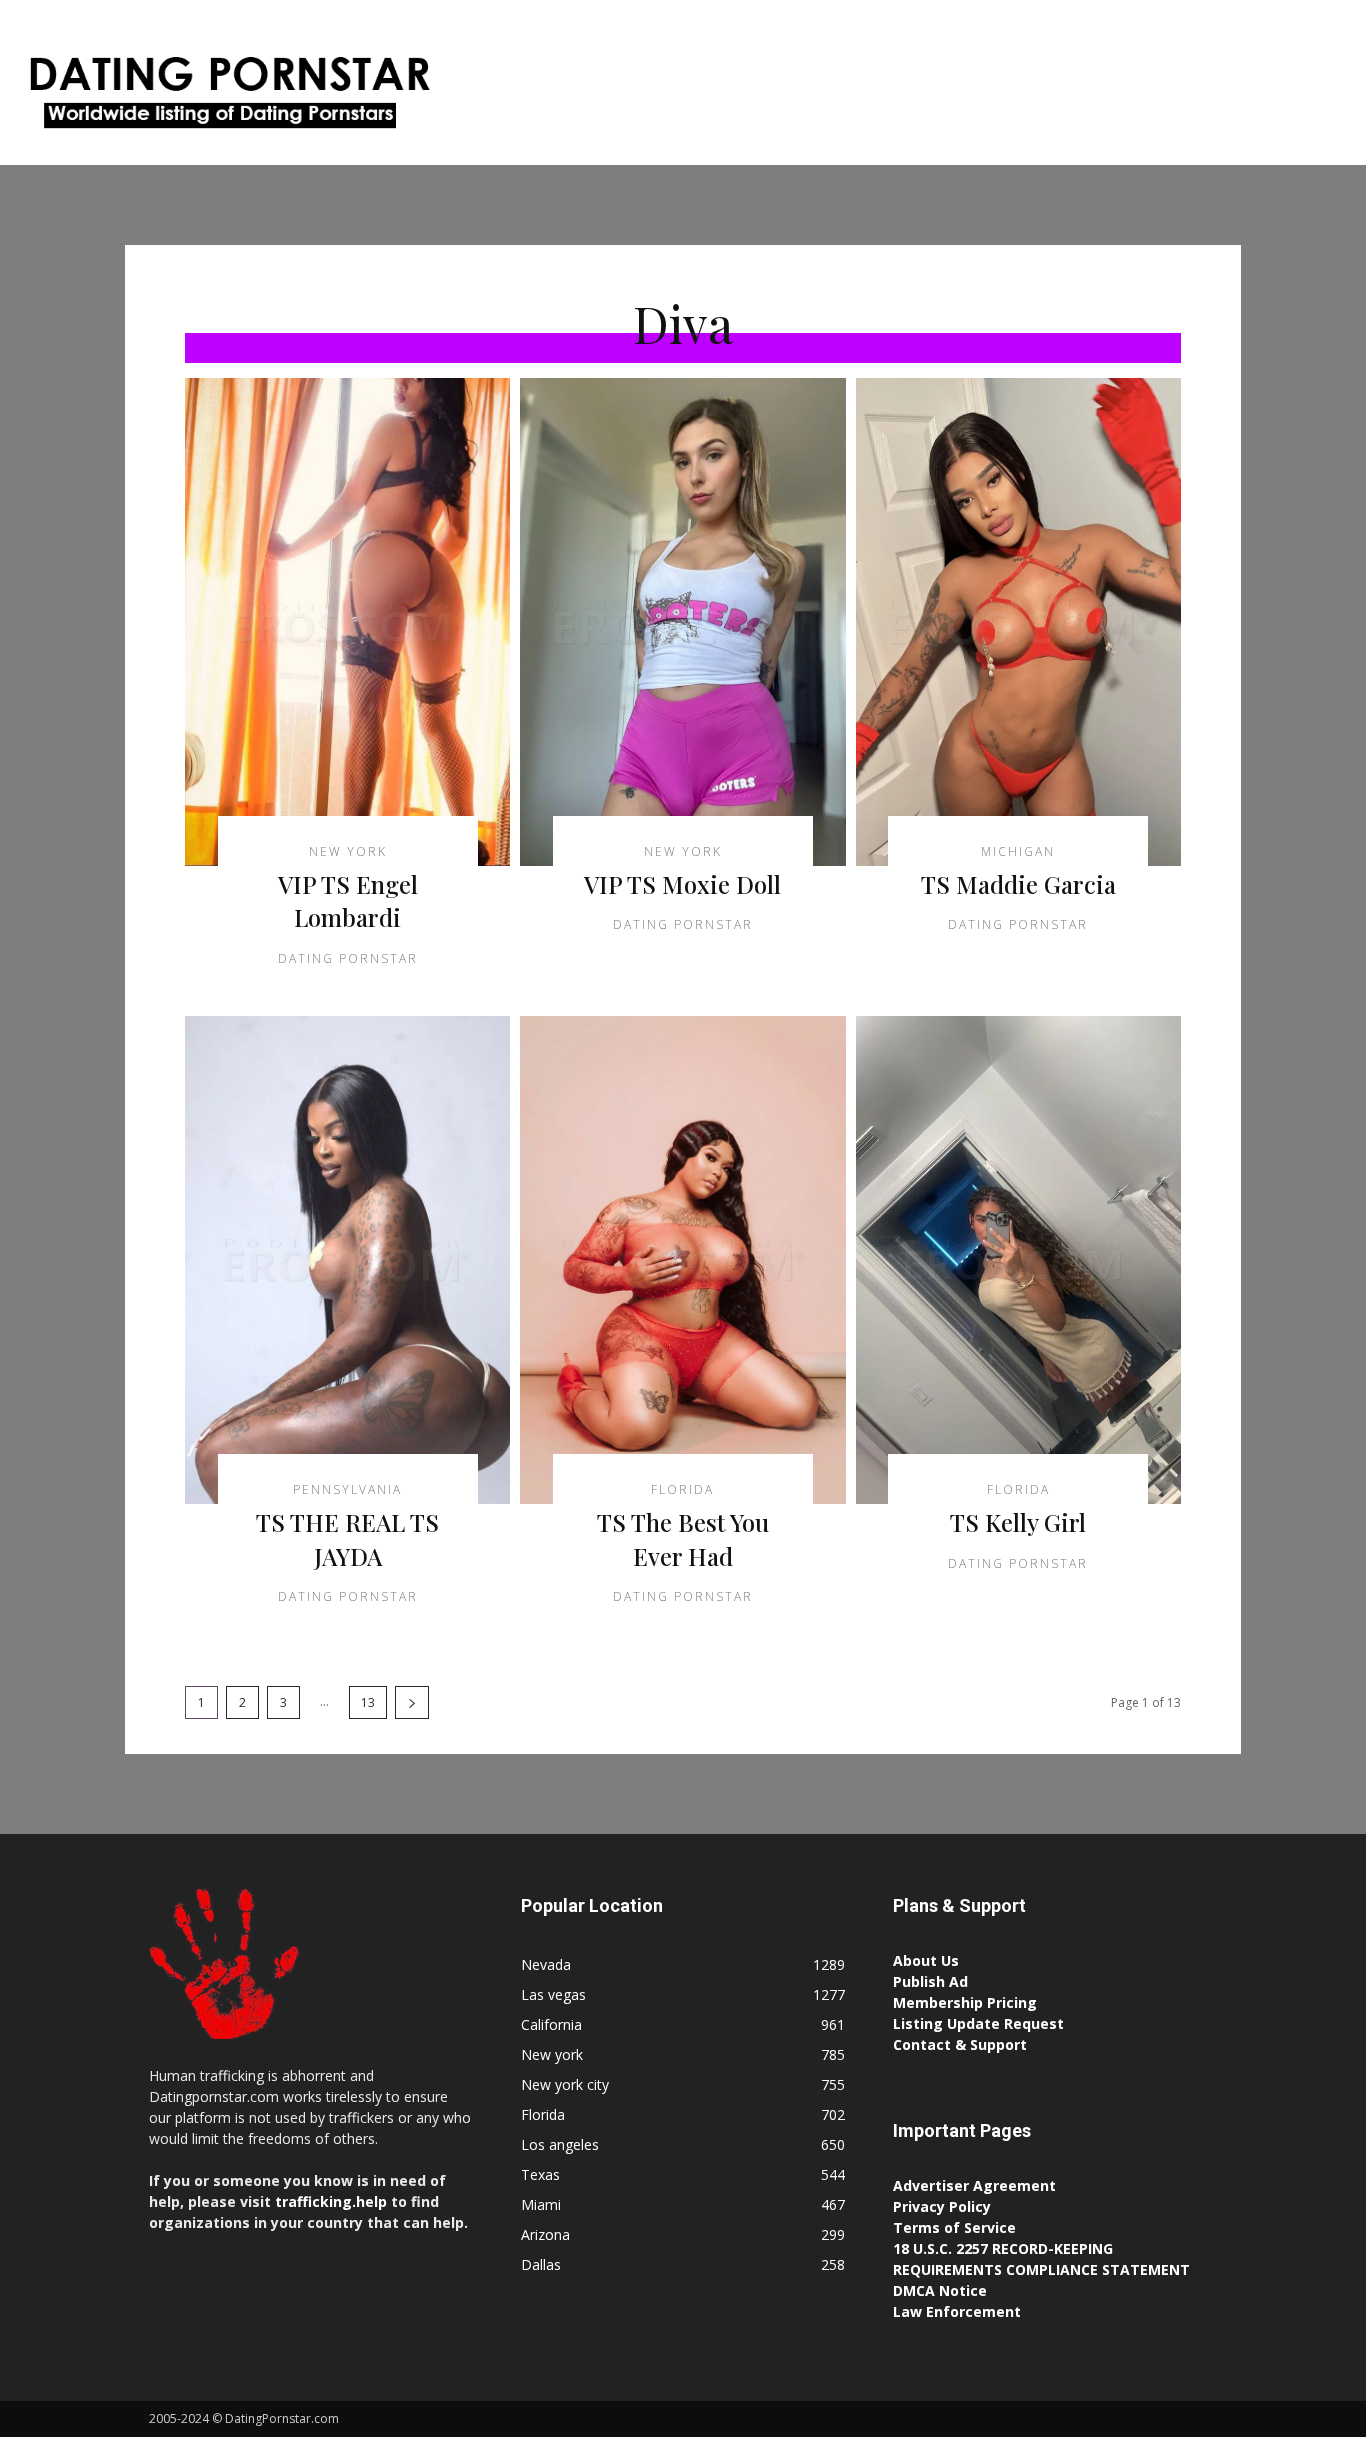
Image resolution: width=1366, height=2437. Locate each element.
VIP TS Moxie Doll (682, 884)
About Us (926, 1960)
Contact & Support (960, 2044)
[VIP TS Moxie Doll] (682, 622)
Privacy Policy (942, 2206)
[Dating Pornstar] (227, 97)
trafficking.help (331, 2201)
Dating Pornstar (348, 958)
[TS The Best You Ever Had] (682, 1260)
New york (348, 852)
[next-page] (412, 1702)
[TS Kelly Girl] (1018, 1260)
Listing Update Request (978, 2023)
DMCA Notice (940, 2290)
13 (368, 1702)
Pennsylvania (347, 1490)
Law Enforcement (957, 2311)
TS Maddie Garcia (1018, 884)
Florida (682, 1490)
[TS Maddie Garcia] (1018, 622)
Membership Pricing (965, 2002)
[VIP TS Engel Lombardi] (347, 622)
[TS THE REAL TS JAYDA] (347, 1260)
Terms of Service (954, 2227)
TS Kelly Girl (1018, 1522)
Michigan (1018, 852)
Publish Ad (930, 1981)
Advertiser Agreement (974, 2185)
